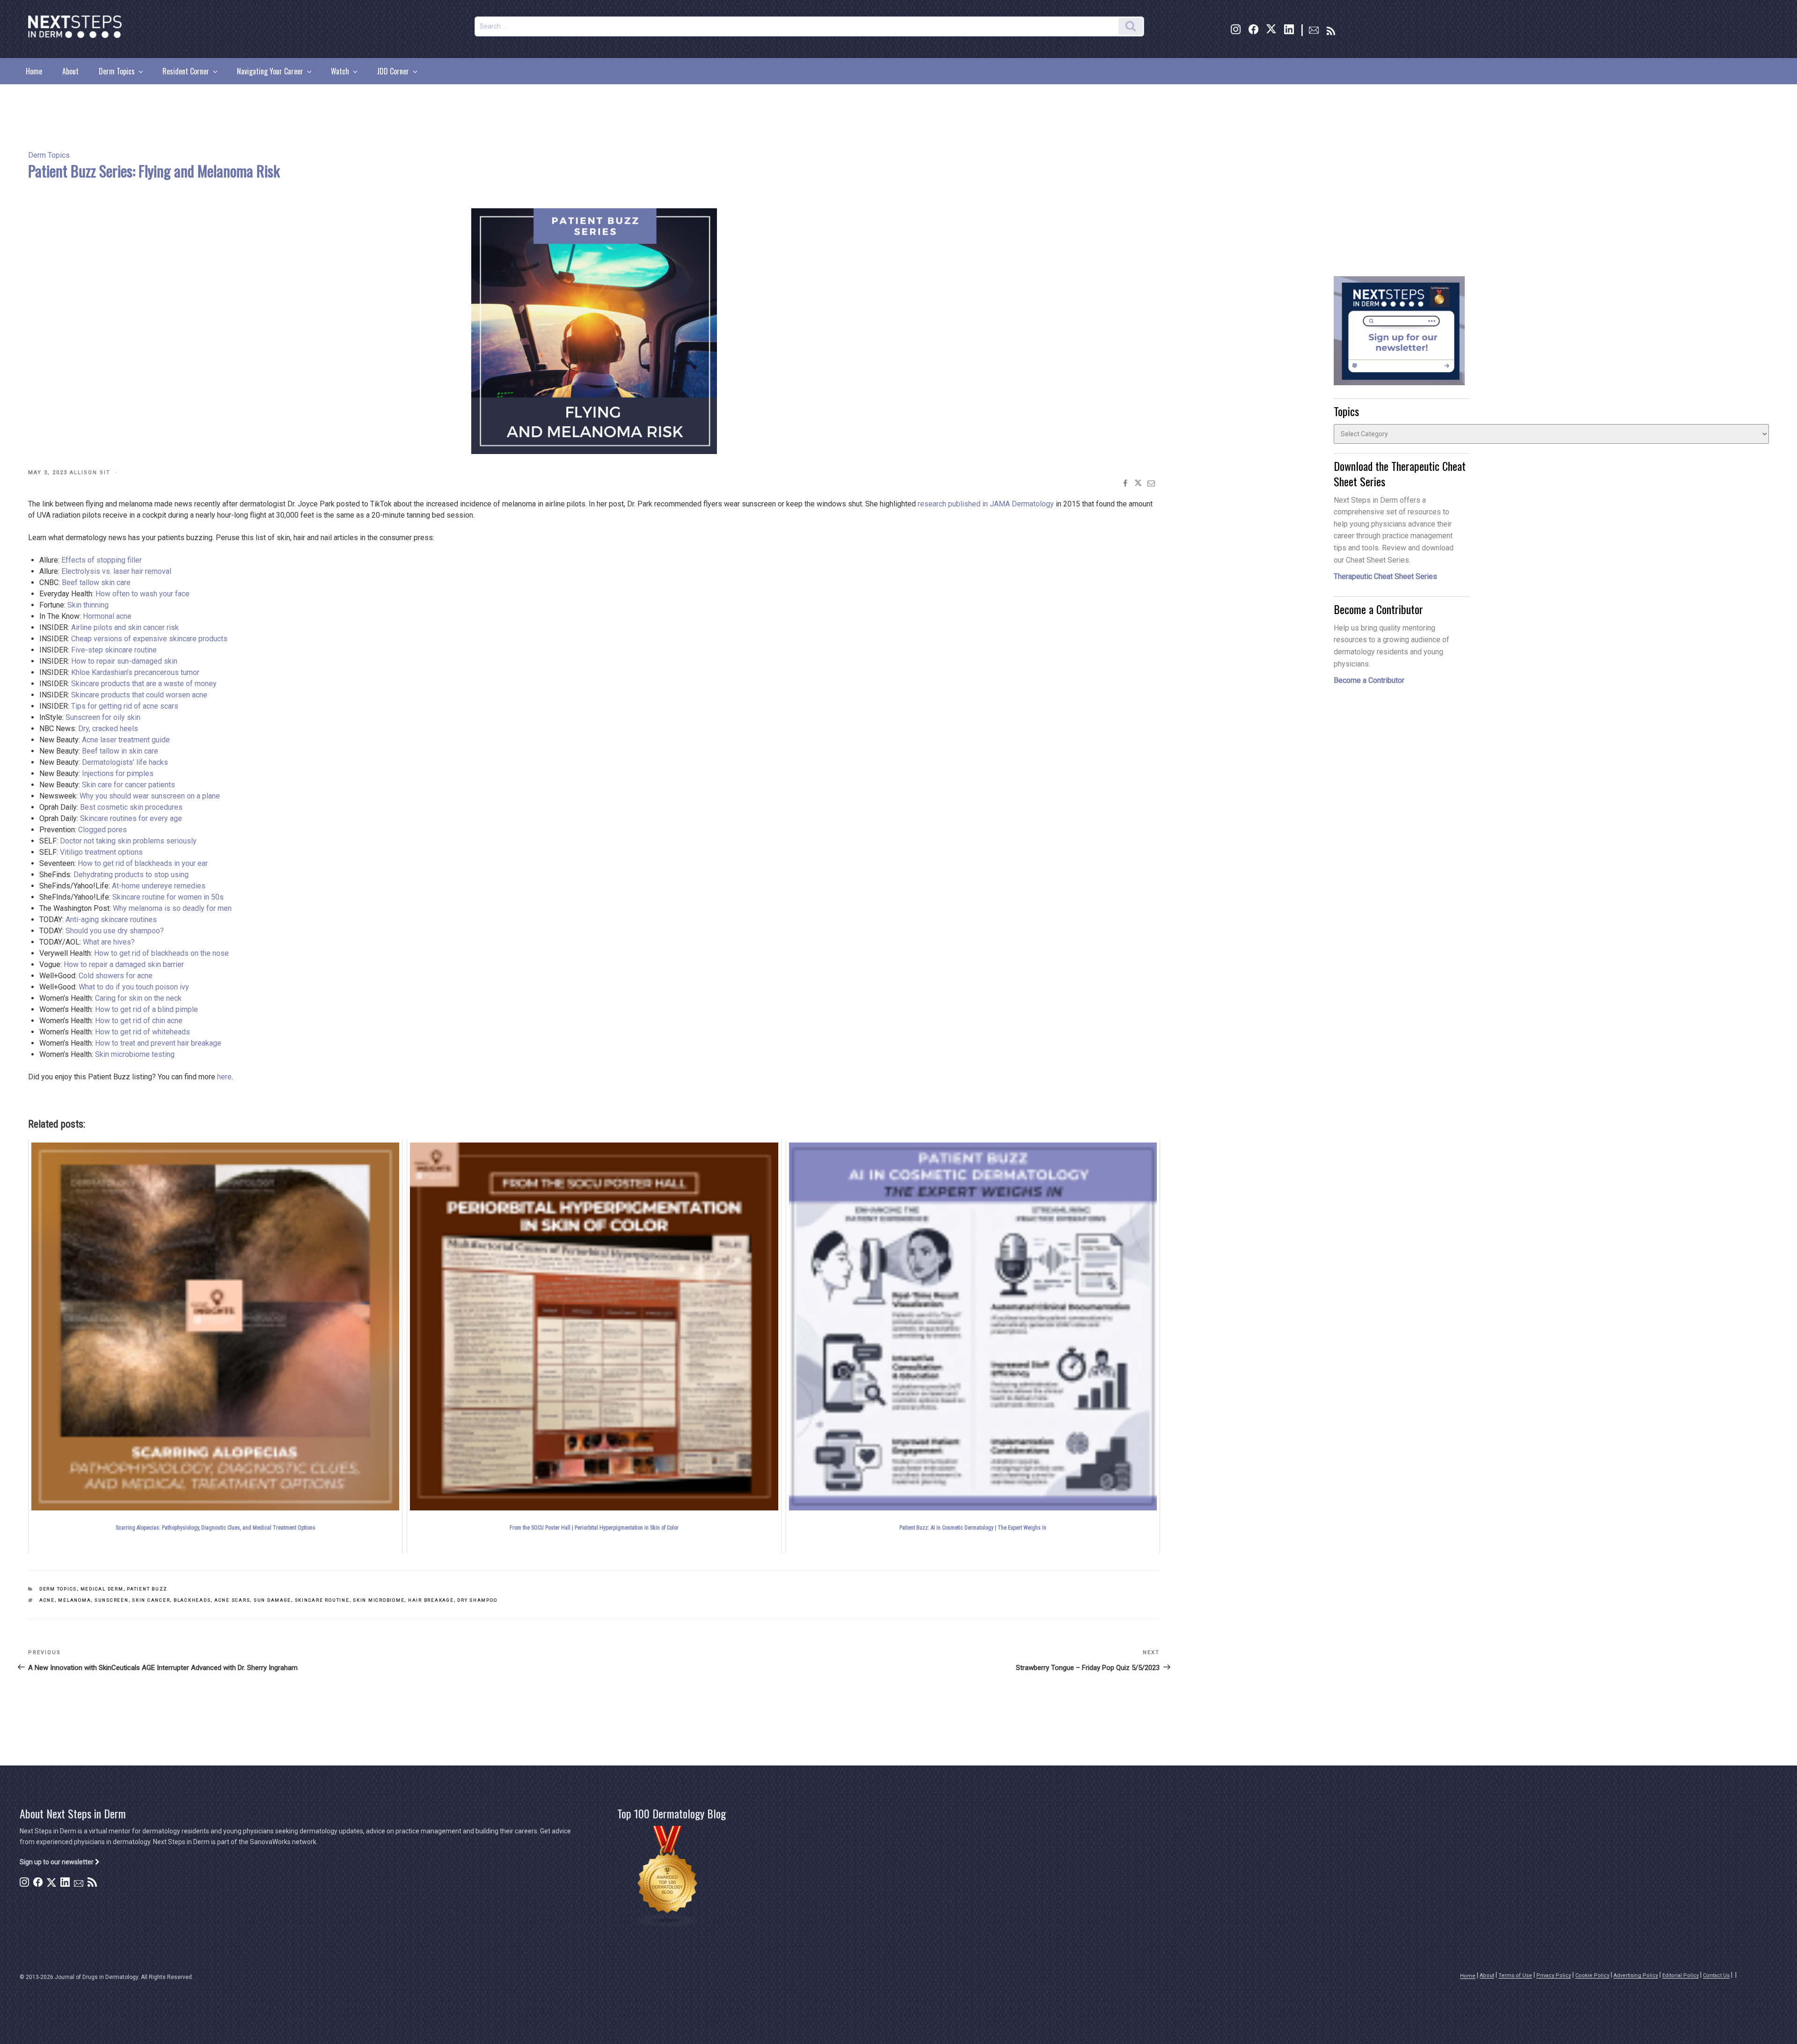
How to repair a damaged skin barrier (124, 964)
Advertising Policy (1636, 1975)
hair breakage (431, 1600)
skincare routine (322, 1600)
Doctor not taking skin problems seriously (128, 841)
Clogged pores (102, 830)
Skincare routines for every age (131, 818)
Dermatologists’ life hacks (125, 762)
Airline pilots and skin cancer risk (125, 627)
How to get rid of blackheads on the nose (161, 953)
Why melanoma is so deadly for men (172, 908)
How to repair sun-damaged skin (124, 661)
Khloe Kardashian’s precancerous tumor (135, 672)
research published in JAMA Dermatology (986, 504)
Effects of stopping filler (102, 560)
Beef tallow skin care (96, 582)
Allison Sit (90, 473)
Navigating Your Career (270, 71)
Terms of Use (1515, 1975)
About (70, 71)
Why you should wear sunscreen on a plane (150, 796)
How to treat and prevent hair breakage (158, 1043)
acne (47, 1600)
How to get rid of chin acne (139, 1021)
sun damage (272, 1600)
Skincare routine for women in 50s (168, 897)
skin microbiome (379, 1600)
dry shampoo (477, 1600)
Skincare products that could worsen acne (139, 695)
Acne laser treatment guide (126, 740)
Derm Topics (117, 71)
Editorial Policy (1680, 1975)
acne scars (232, 1600)
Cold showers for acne (116, 976)
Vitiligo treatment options (101, 852)
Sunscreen (112, 1600)
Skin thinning (88, 605)
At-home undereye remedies (159, 886)
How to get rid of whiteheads (142, 1032)
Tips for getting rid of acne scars (125, 706)
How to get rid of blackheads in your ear (143, 863)
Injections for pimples (118, 773)
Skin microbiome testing (135, 1054)
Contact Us (1716, 1975)
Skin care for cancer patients (128, 785)
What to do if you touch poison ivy (134, 987)
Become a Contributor (1369, 680)
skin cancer (151, 1600)
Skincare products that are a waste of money (144, 684)
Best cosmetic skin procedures (131, 807)
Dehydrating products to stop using (131, 875)
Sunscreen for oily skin (103, 717)
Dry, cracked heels (108, 729)
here (224, 1077)
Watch (340, 71)
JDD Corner (393, 71)
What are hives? (109, 942)
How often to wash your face (142, 594)
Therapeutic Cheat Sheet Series (1385, 576)
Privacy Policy (1554, 1975)
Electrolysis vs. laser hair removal (116, 571)
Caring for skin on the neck (138, 998)
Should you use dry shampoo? (115, 931)
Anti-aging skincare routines (111, 919)
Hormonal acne (107, 616)
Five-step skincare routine (114, 650)
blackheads (192, 1600)
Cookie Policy (1592, 1975)
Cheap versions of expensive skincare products (149, 639)
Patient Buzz (147, 1589)
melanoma (74, 1600)
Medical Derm (102, 1589)
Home (34, 71)
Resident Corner (186, 71)
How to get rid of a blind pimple (146, 1009)
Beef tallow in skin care (120, 751)
